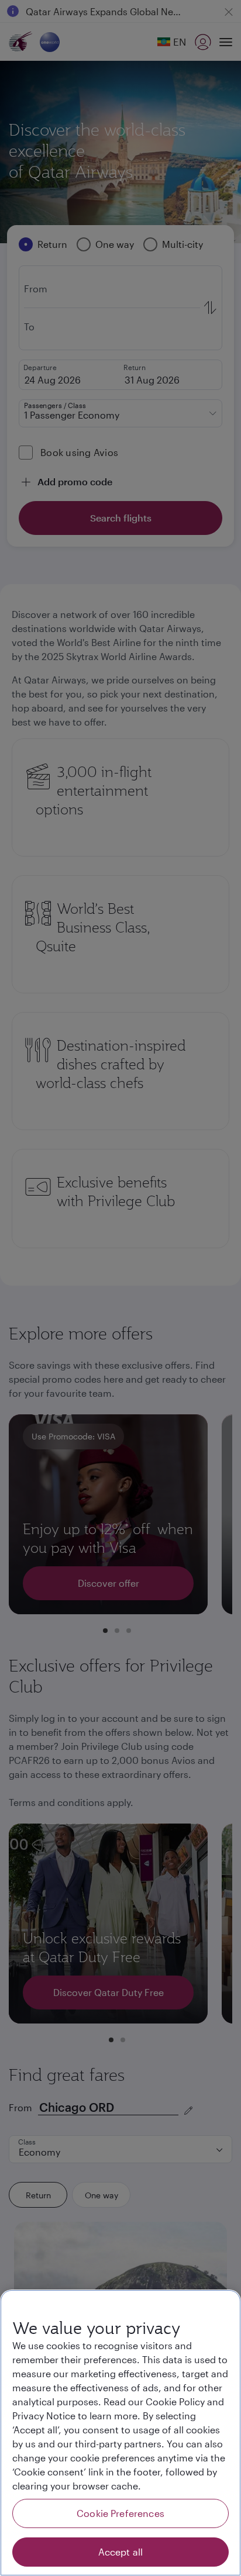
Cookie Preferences (120, 2513)
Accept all (121, 2552)
